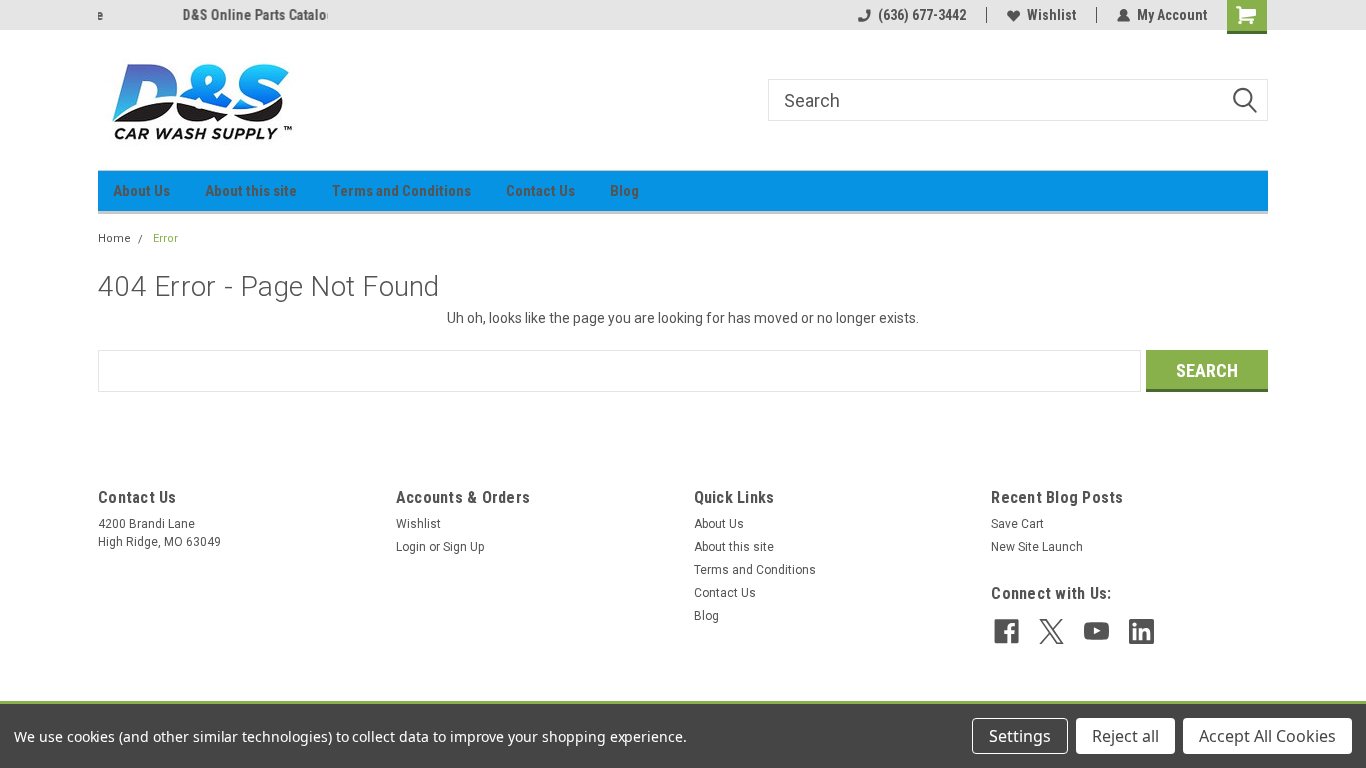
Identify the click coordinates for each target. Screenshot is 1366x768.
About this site (251, 191)
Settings (1020, 736)
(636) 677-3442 (922, 15)
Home (114, 238)
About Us (141, 191)
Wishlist (1051, 15)
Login (411, 547)
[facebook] (1006, 631)
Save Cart (1017, 524)
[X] (1051, 631)
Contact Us (540, 191)
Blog (624, 191)
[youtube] (1096, 631)
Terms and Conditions (401, 191)
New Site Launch (1037, 547)
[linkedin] (1141, 631)
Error (165, 238)
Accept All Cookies (1267, 736)
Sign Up (463, 547)
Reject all (1125, 736)
